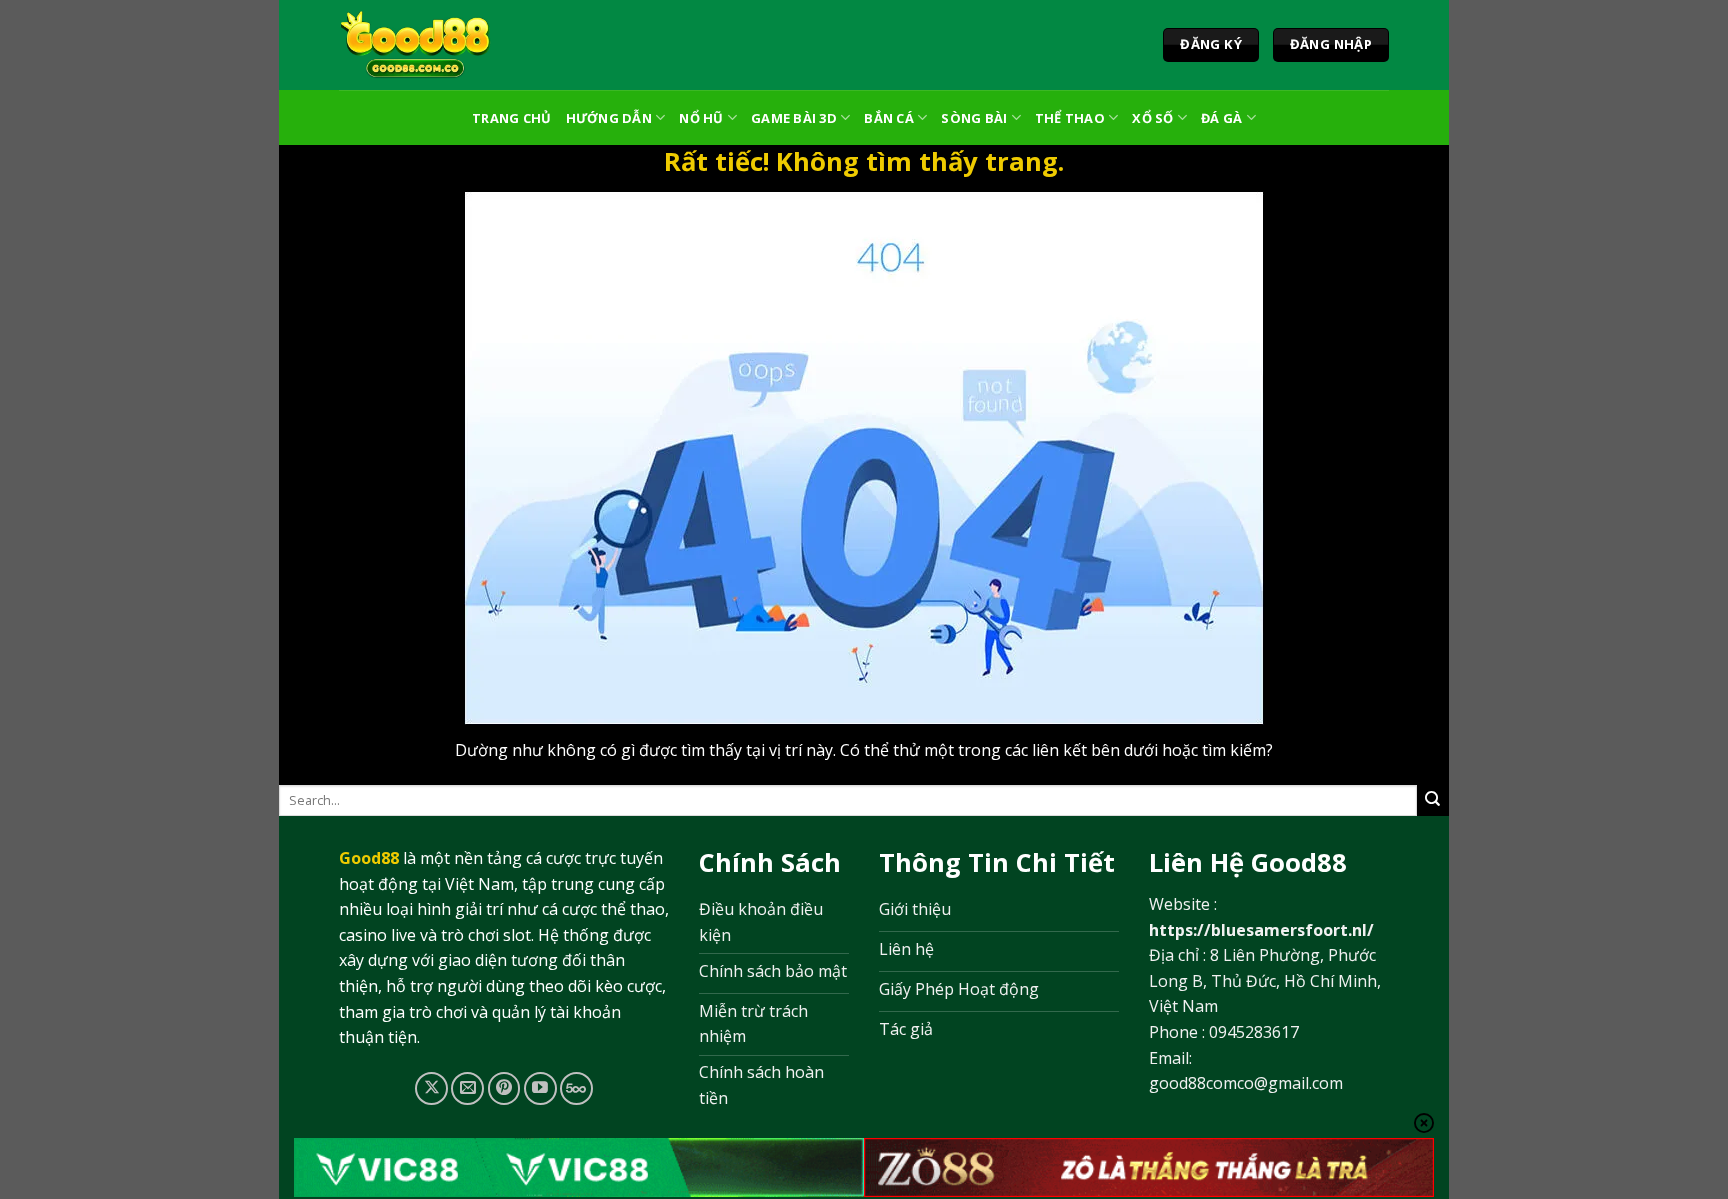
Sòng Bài (974, 118)
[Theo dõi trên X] (431, 1088)
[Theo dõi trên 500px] (576, 1088)
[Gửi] (1433, 800)
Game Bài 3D (794, 118)
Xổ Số (1152, 118)
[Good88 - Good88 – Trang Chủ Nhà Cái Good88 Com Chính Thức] (415, 45)
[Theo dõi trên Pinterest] (504, 1088)
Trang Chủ (511, 118)
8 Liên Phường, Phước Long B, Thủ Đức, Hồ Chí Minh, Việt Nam (1265, 980)
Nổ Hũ (701, 118)
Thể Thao (1070, 118)
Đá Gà (1221, 118)
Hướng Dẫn (609, 118)
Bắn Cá (889, 118)
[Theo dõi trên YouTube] (540, 1088)
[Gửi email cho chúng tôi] (467, 1088)
